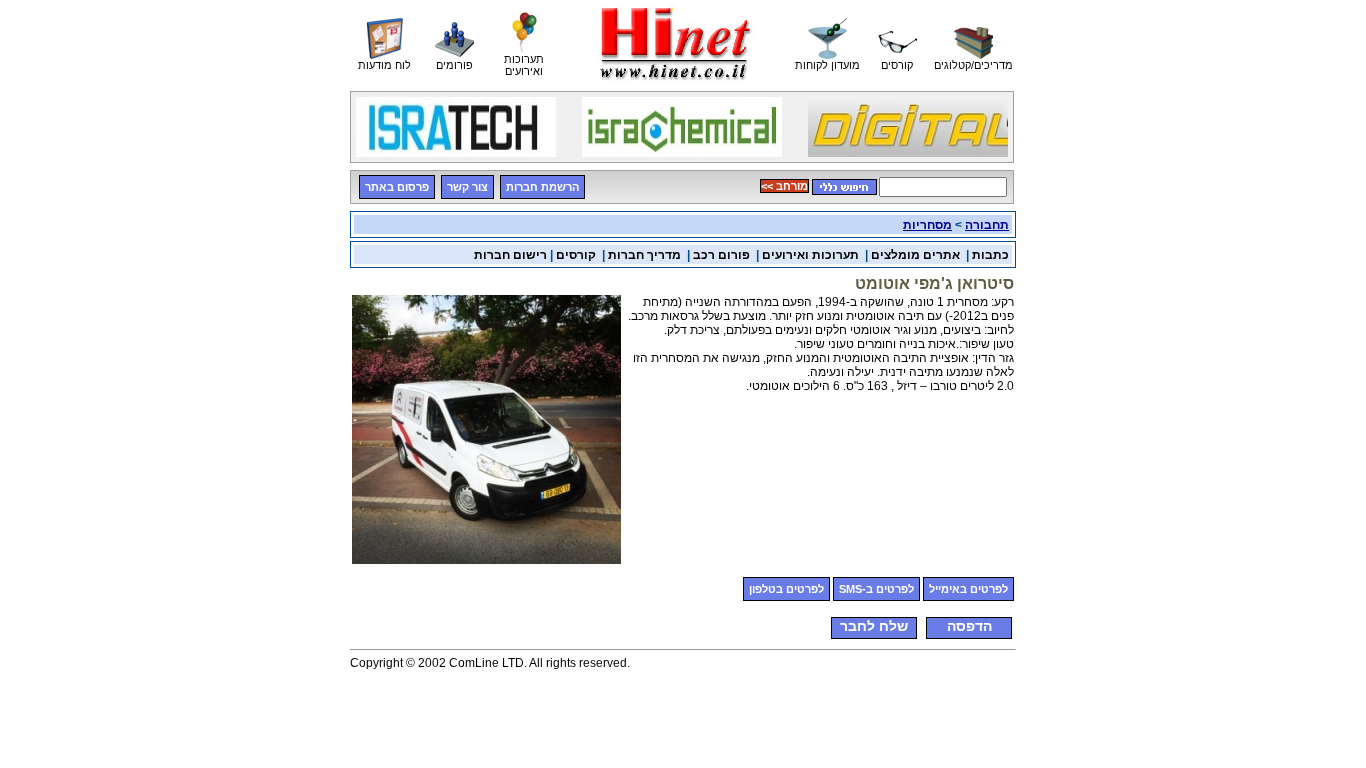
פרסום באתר (397, 187)
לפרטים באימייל (968, 589)
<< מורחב (784, 186)
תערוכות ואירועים (810, 255)
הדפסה (969, 626)
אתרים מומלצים (915, 255)
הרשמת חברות (542, 187)
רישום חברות (510, 255)
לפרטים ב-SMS (876, 589)
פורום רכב (721, 255)
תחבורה (987, 225)
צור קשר (467, 187)
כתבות (990, 255)
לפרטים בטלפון (786, 589)
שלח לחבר (874, 626)
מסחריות (927, 225)
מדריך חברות (644, 255)
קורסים (576, 255)
